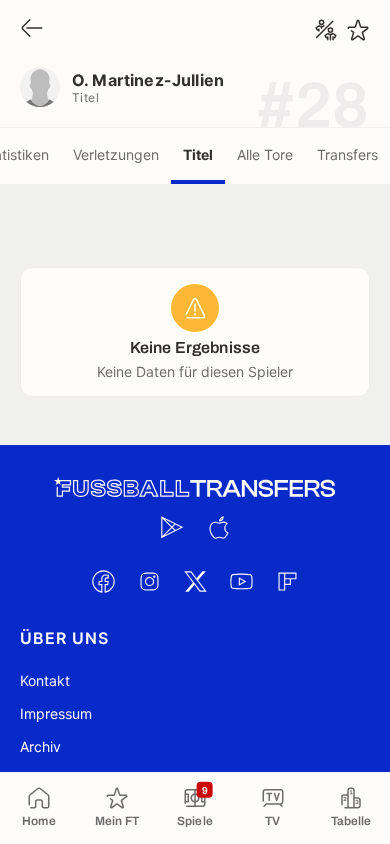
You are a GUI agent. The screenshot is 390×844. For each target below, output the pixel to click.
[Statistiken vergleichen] (326, 30)
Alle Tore (265, 154)
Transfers (347, 154)
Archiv (40, 746)
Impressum (56, 713)
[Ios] (218, 527)
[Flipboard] (287, 581)
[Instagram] (149, 581)
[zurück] (32, 29)
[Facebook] (103, 581)
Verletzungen (116, 154)
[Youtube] (241, 581)
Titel (198, 154)
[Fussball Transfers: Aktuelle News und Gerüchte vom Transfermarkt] (195, 488)
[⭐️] (358, 30)
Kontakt (45, 680)
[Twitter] (195, 581)
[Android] (172, 527)
